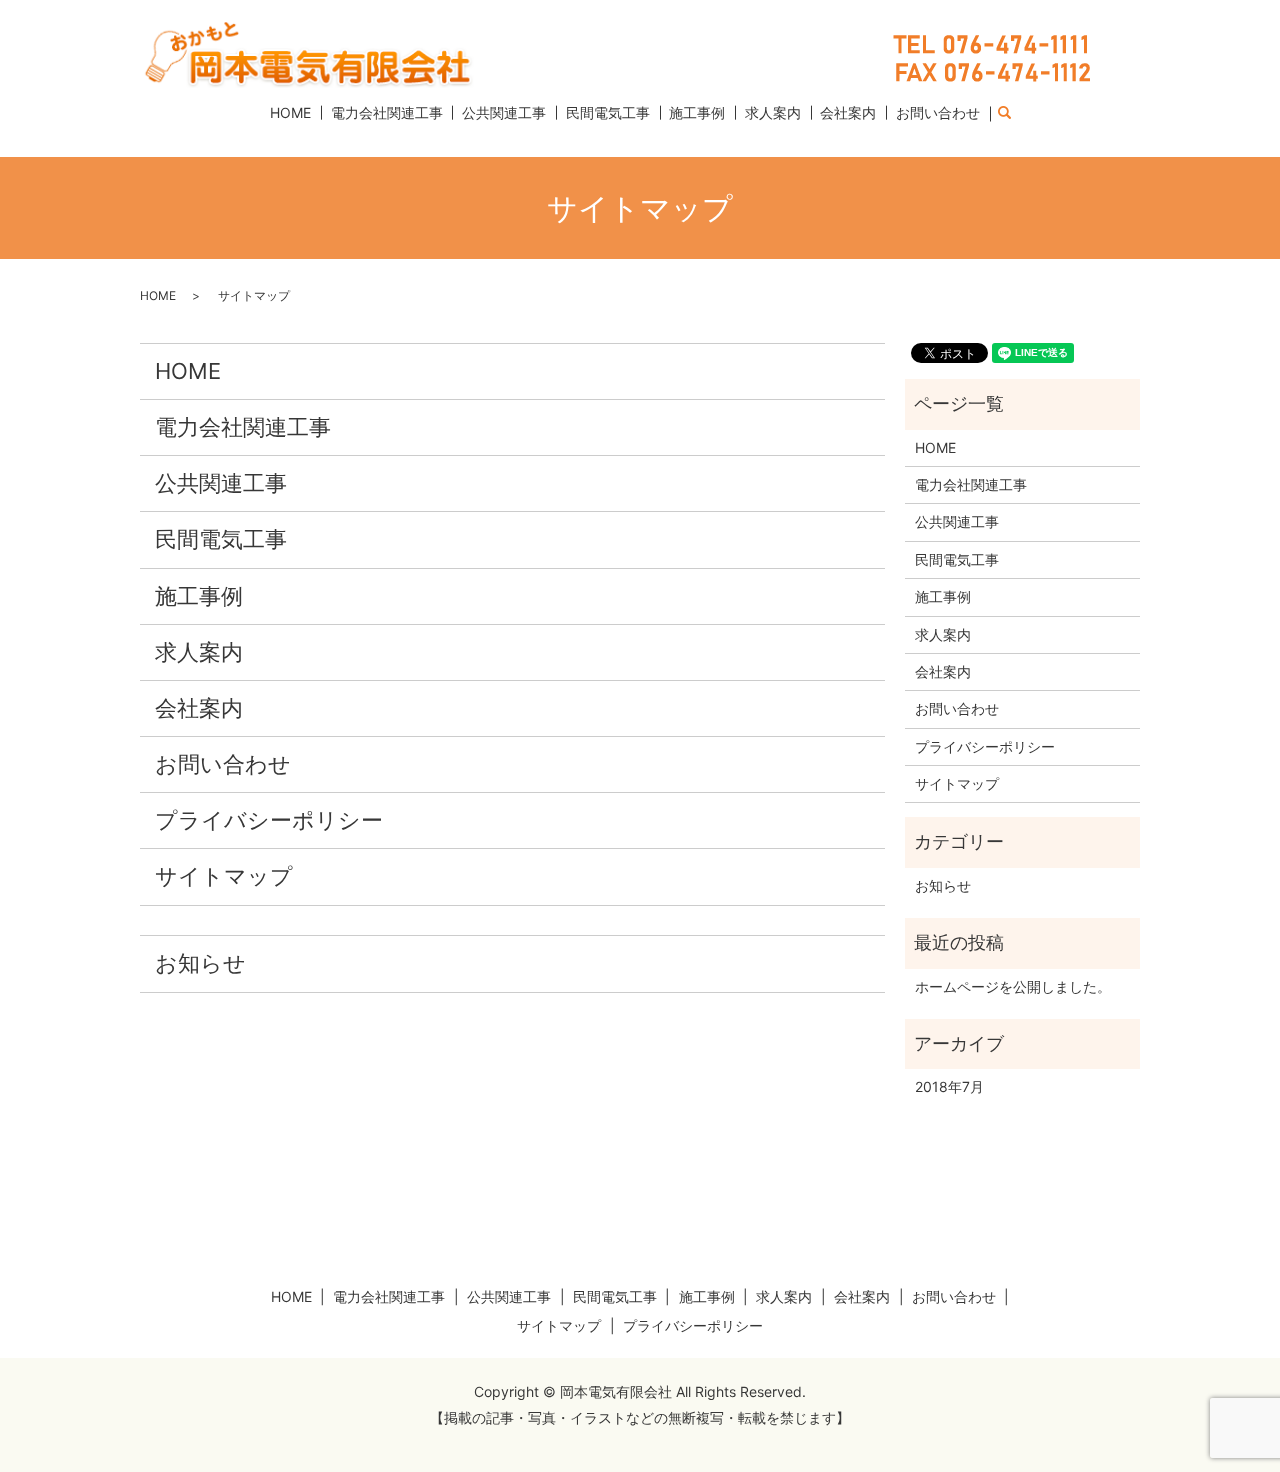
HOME (290, 112)
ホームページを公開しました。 (1013, 986)
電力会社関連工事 (387, 112)
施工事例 (697, 112)
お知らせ (200, 963)
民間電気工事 (608, 112)
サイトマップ (224, 876)
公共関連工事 (504, 112)
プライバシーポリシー (269, 820)
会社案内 (848, 112)
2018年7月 (949, 1086)
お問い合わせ (938, 112)
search (1015, 113)
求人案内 (773, 112)
